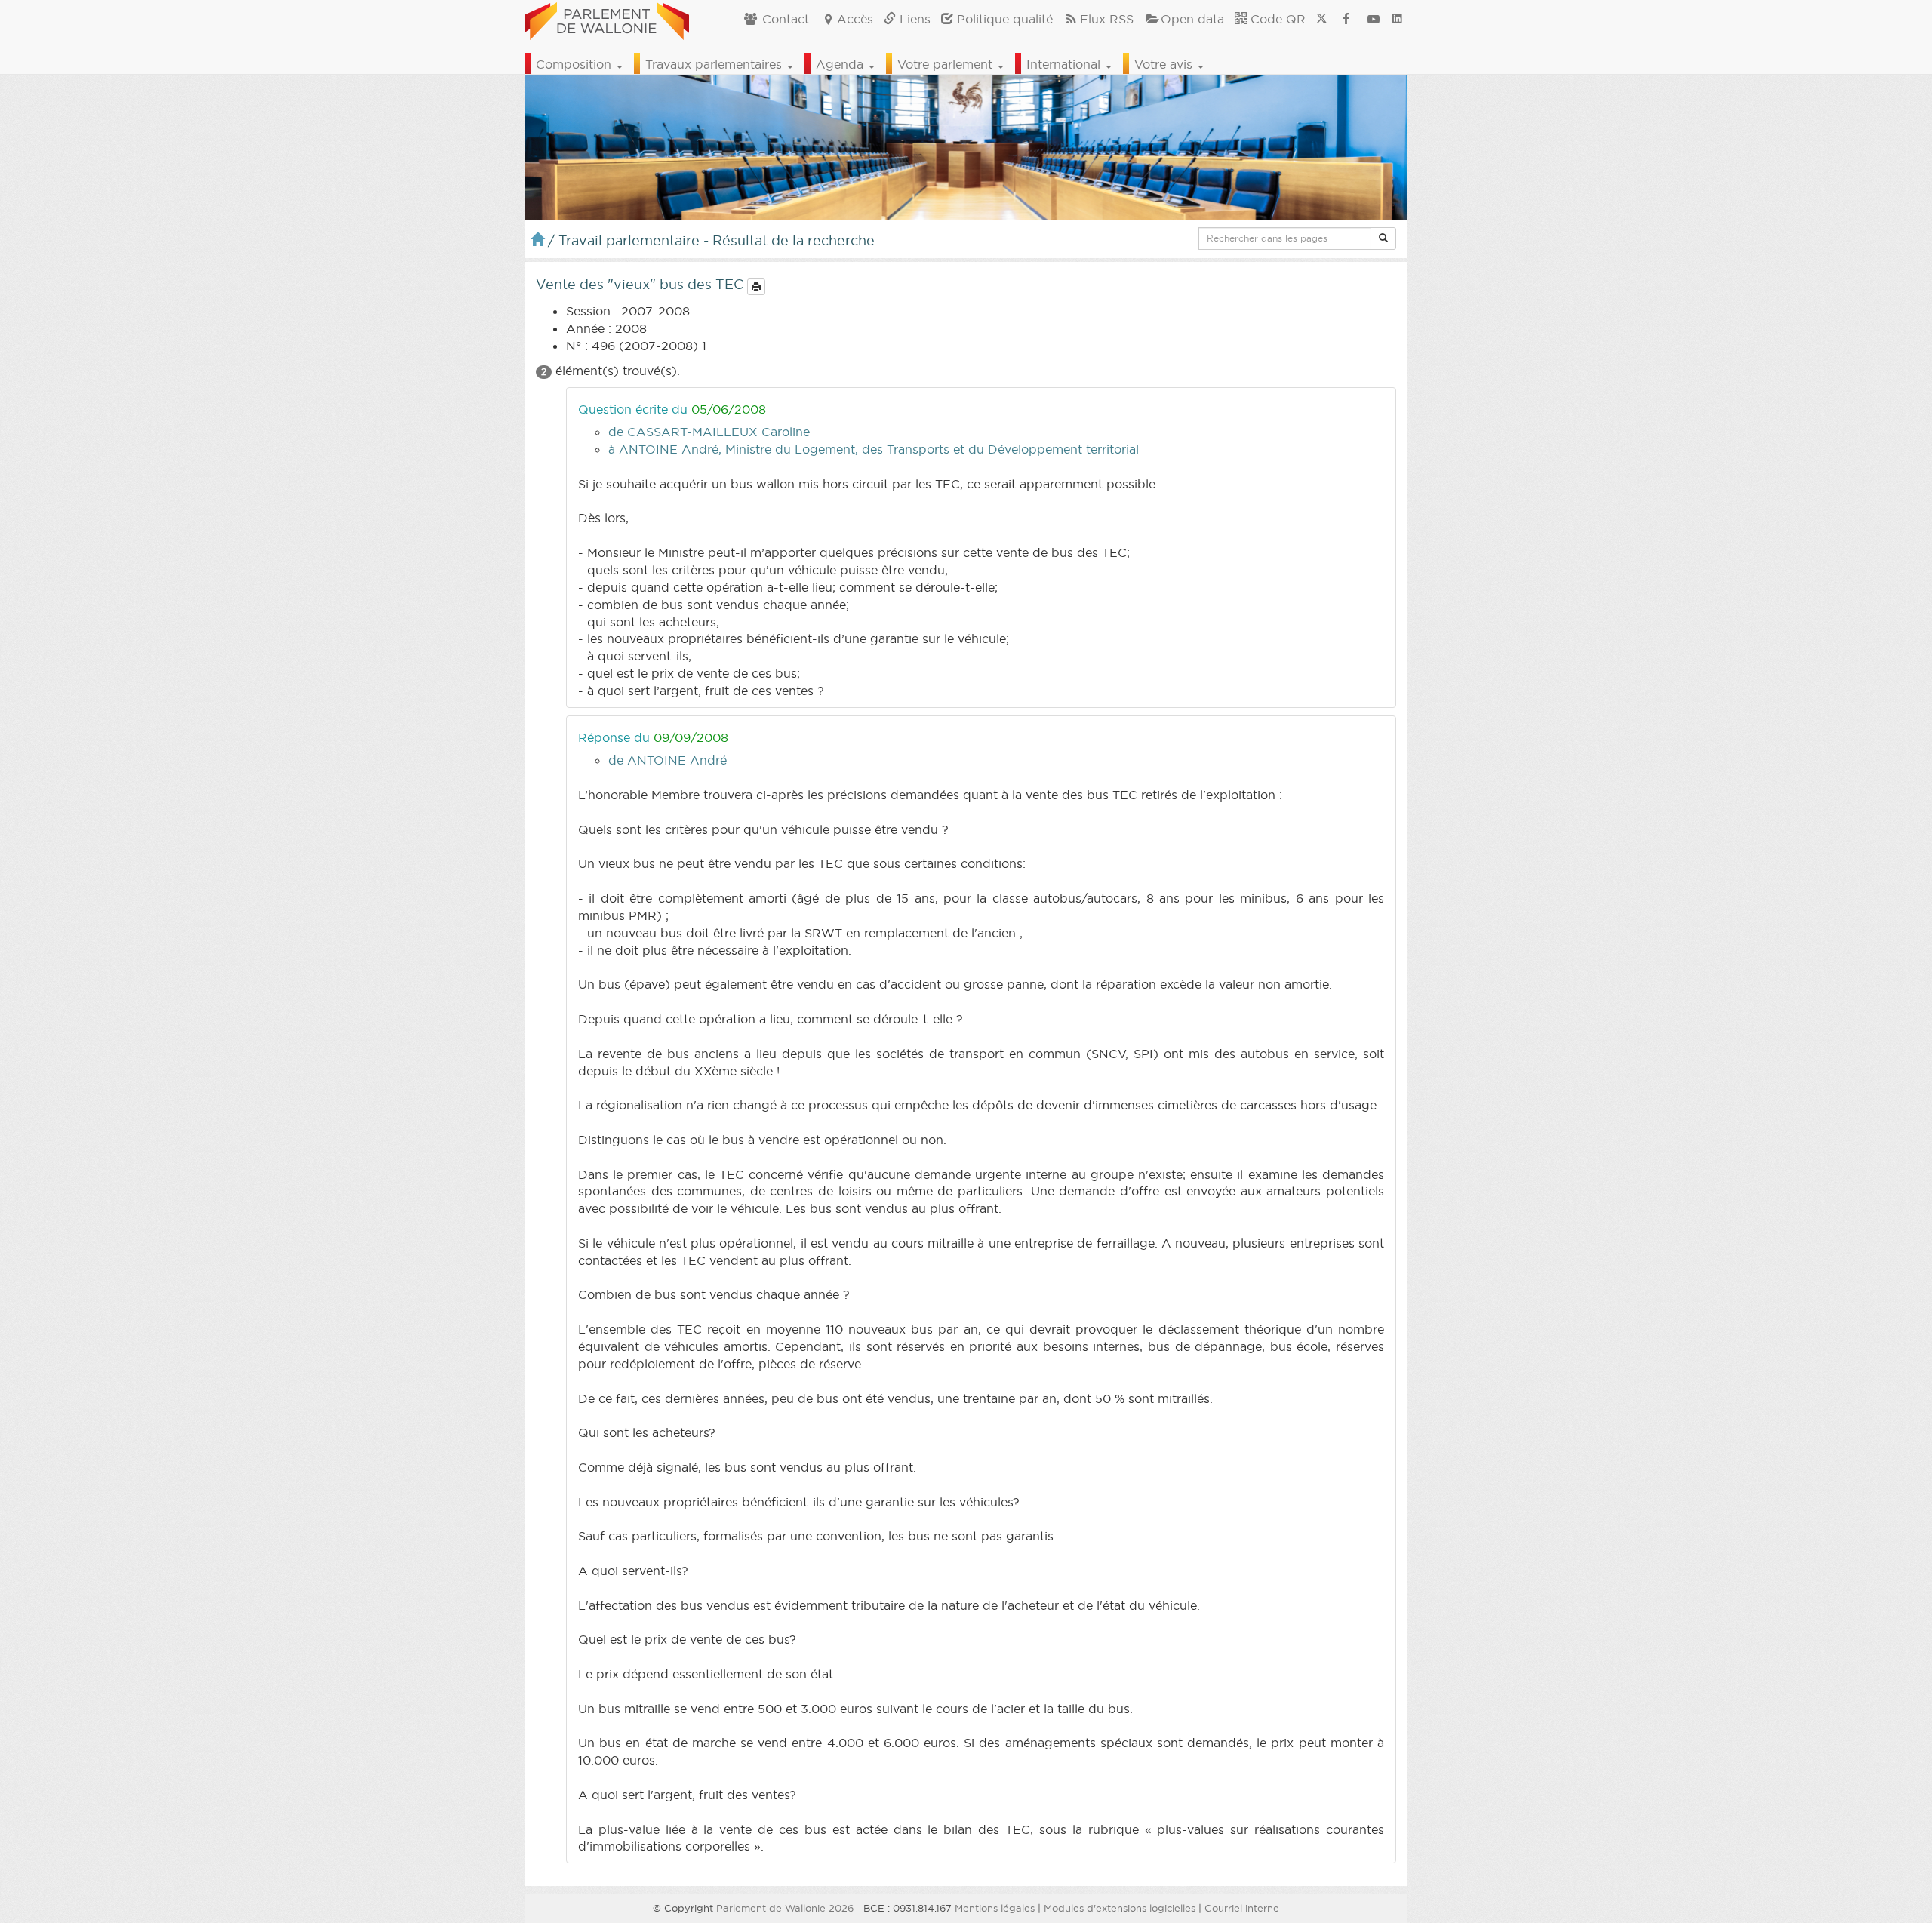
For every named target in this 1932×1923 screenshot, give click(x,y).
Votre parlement (947, 64)
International (1065, 64)
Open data (1192, 19)
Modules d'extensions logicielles (1120, 1908)
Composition (575, 64)
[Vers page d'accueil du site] (607, 19)
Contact (784, 19)
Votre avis (1165, 64)
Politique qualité (1003, 19)
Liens (913, 19)
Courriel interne (1242, 1908)
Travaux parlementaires (715, 64)
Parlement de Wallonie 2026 (785, 1908)
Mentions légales (995, 1908)
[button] (1383, 238)
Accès (855, 19)
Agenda (841, 64)
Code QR (1276, 19)
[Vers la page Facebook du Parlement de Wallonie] (1346, 19)
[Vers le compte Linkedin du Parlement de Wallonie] (1397, 19)
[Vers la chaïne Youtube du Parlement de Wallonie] (1374, 19)
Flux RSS (1107, 19)
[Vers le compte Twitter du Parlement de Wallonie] (1321, 19)
